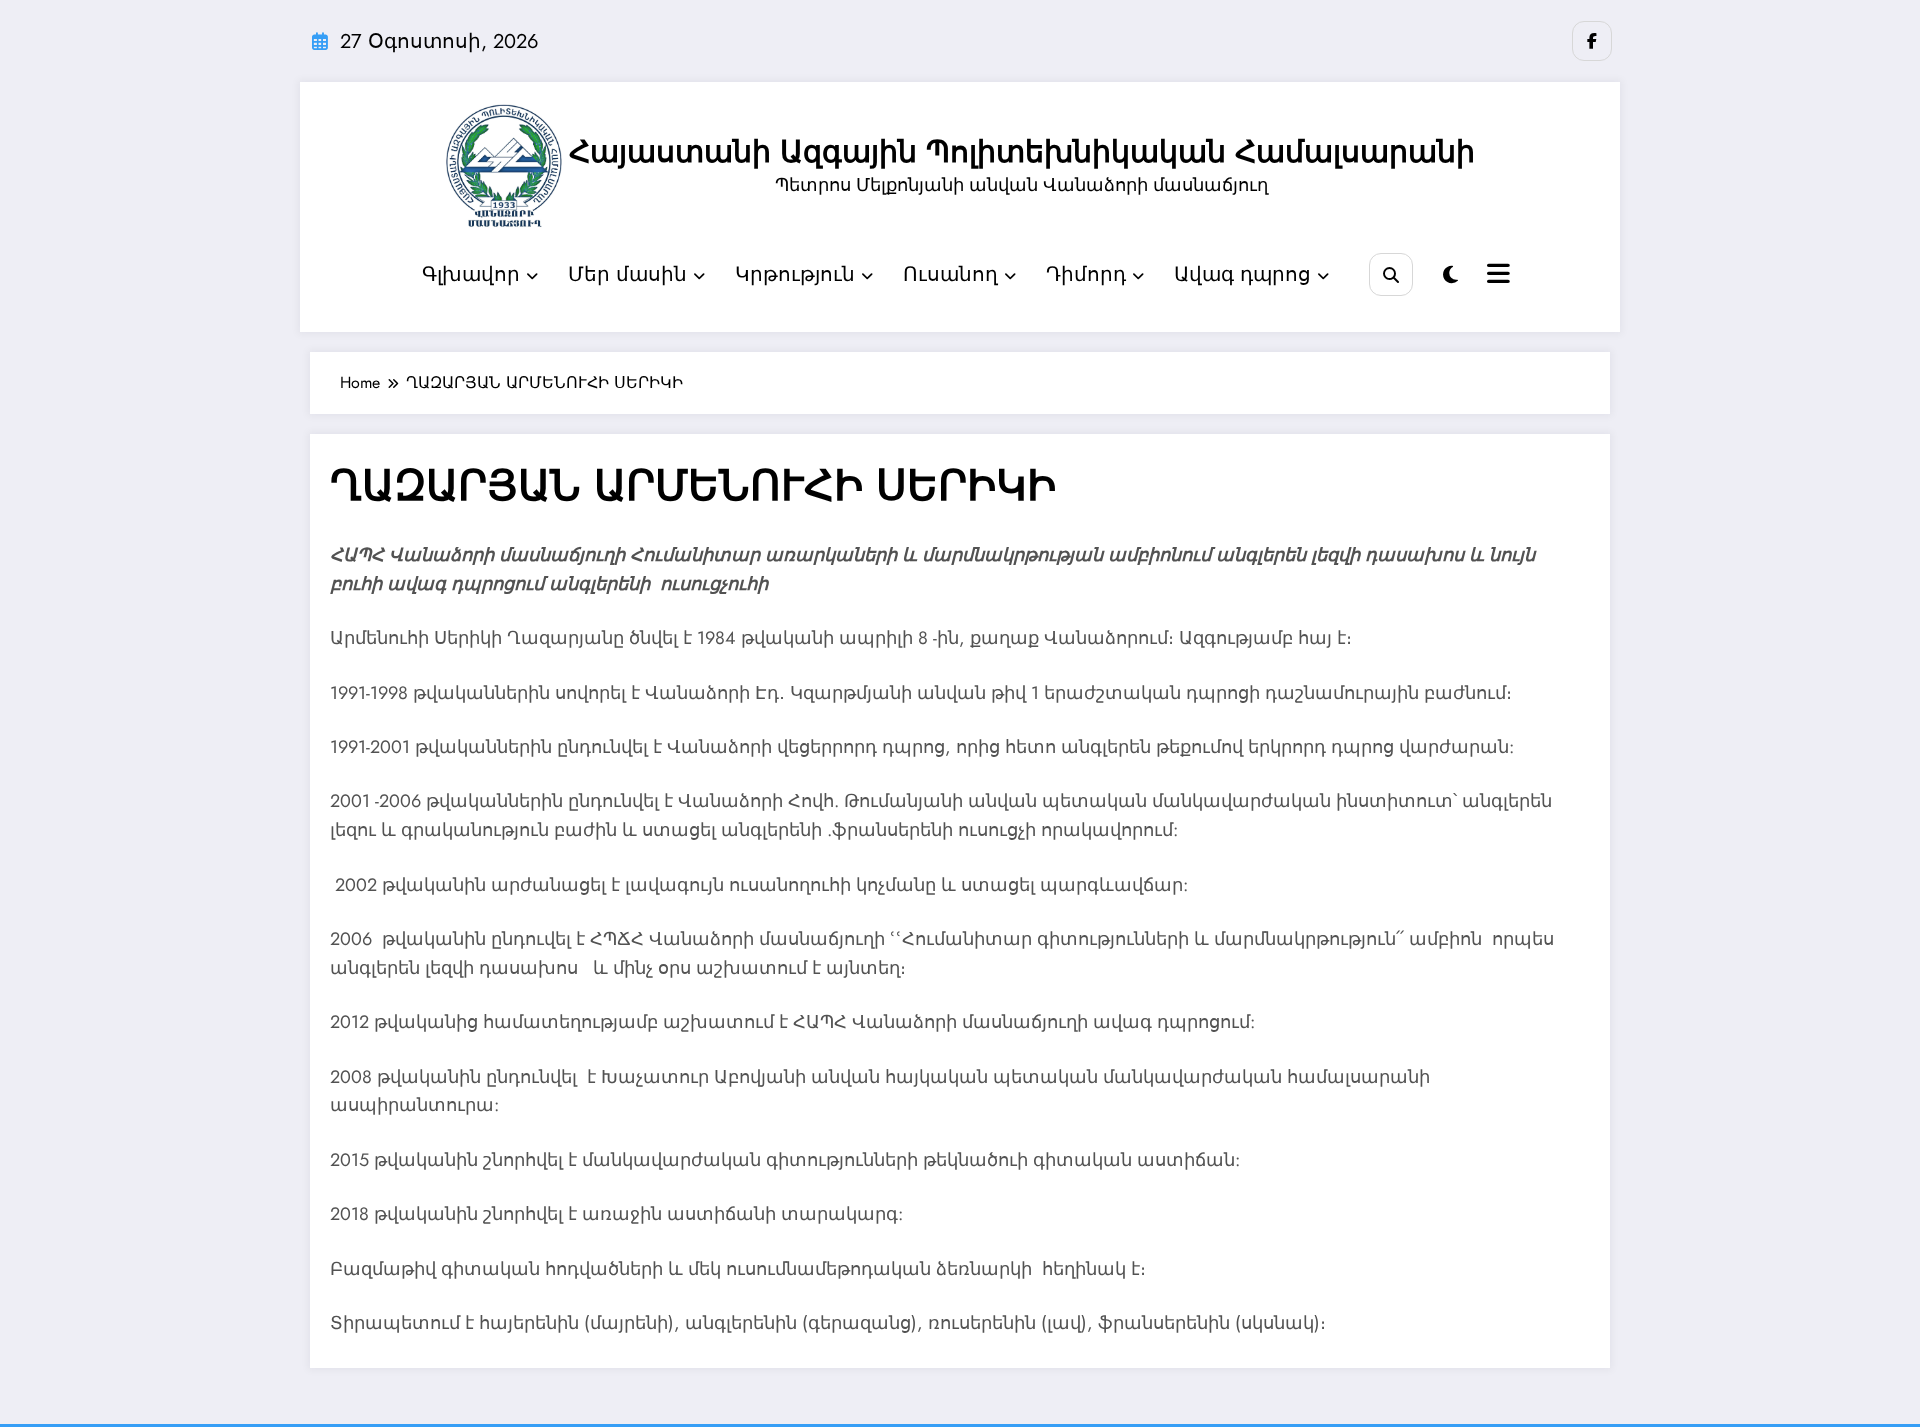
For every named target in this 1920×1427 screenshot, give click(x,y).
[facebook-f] (1592, 41)
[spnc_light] (1450, 275)
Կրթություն (795, 274)
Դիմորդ (1086, 274)
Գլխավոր (471, 274)
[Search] (1390, 274)
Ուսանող (950, 274)
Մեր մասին (627, 274)
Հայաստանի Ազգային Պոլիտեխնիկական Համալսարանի (1022, 151)
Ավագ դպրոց (1242, 274)
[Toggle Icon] (1496, 276)
